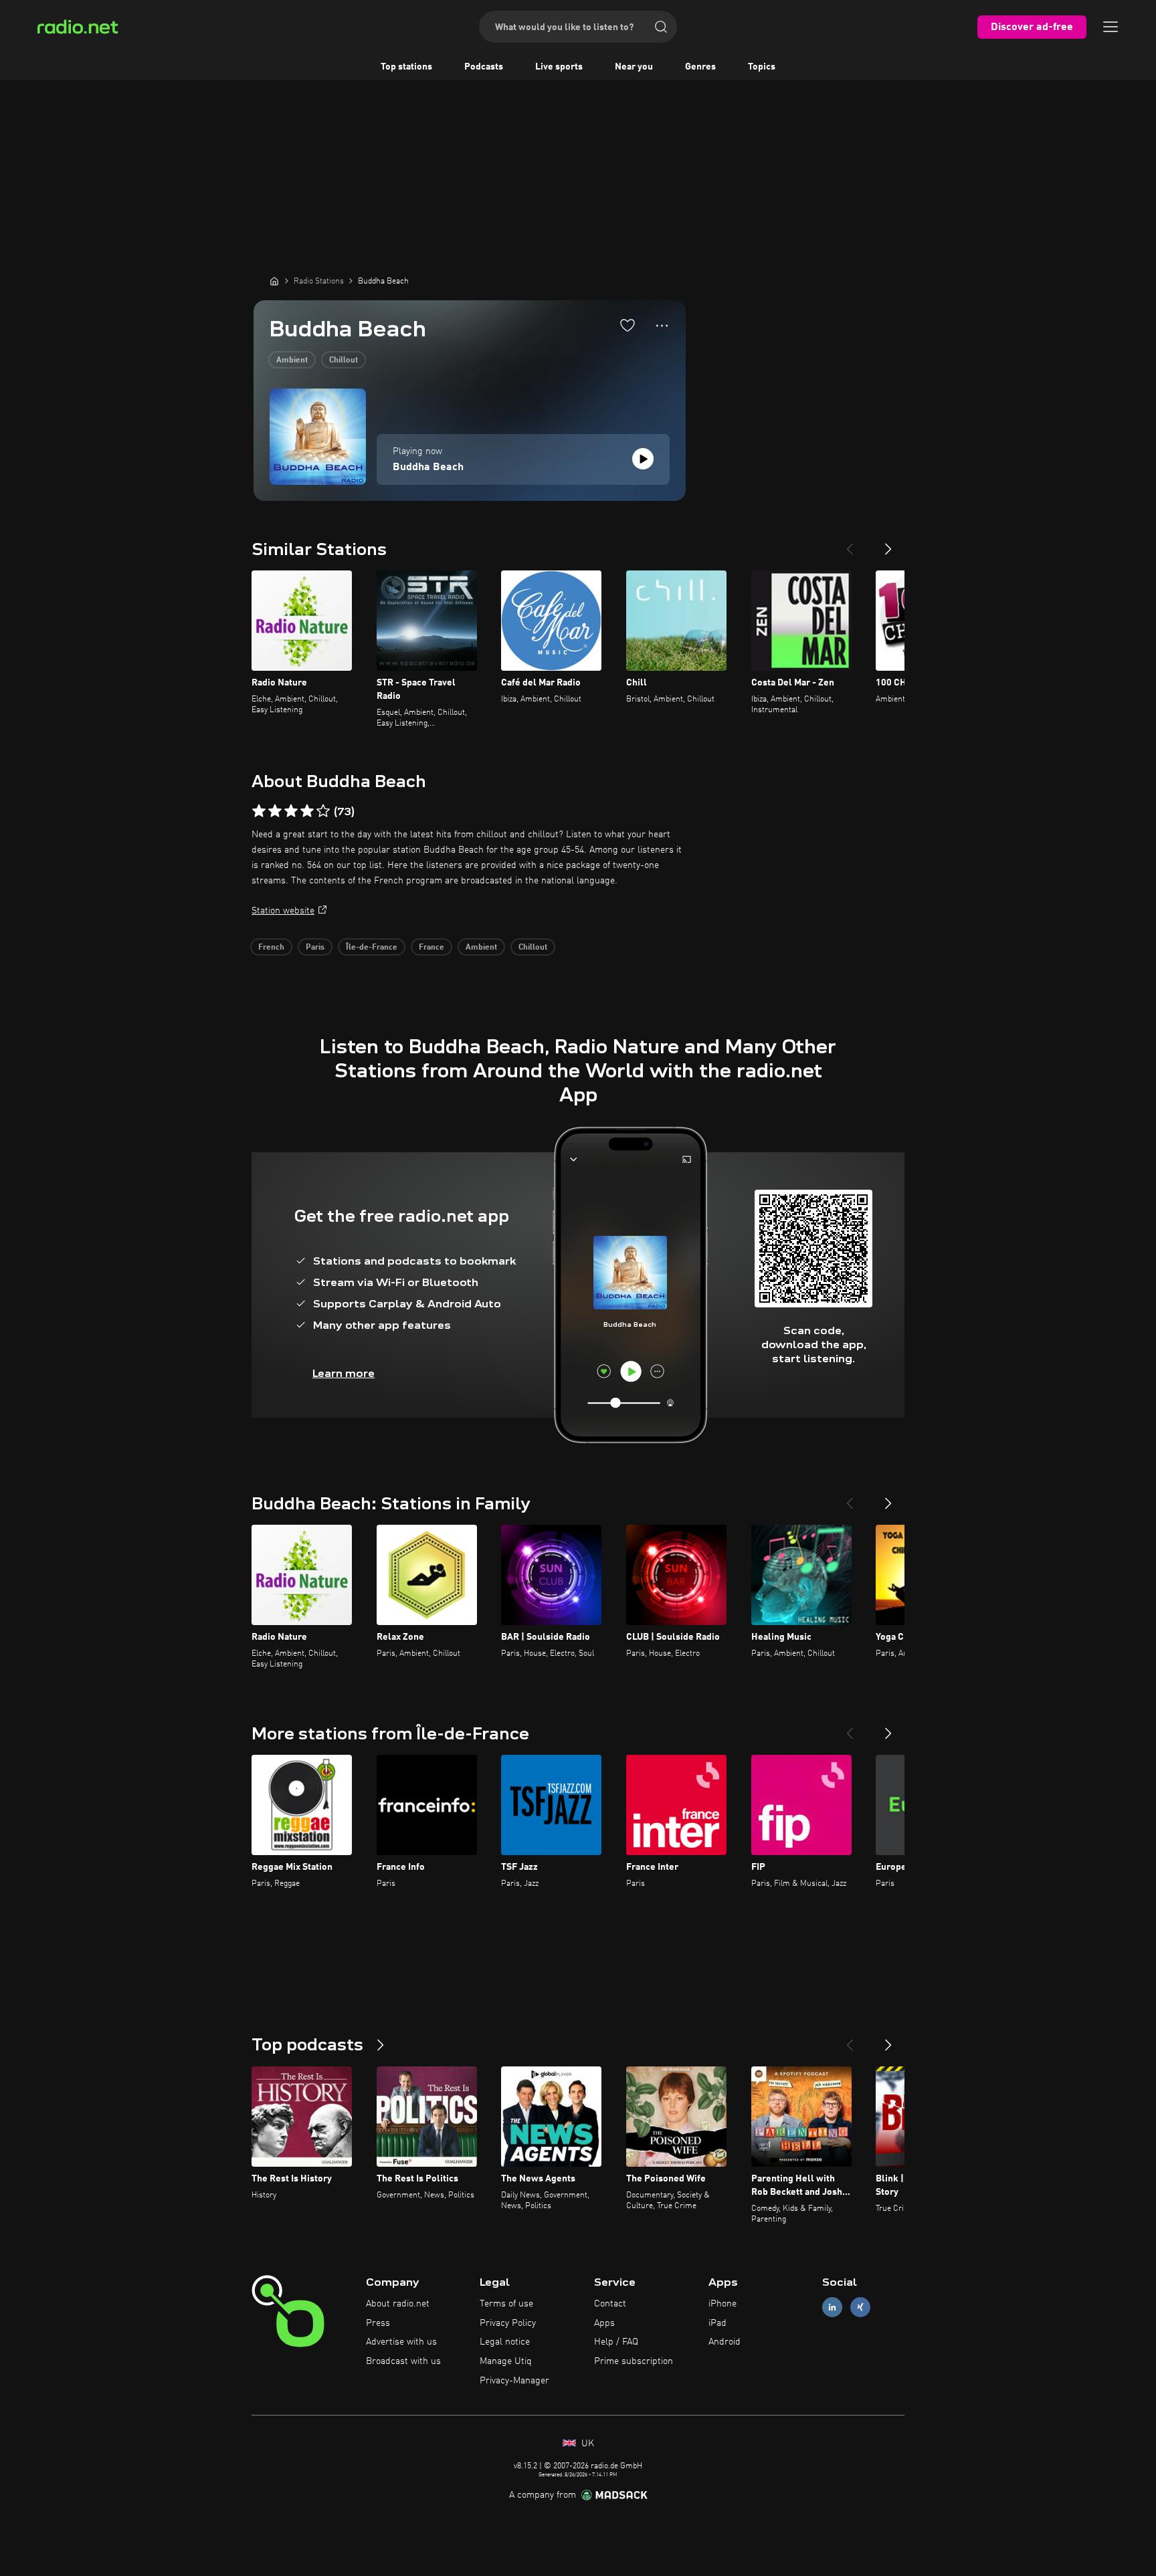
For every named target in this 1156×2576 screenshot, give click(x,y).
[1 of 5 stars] (259, 811)
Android (725, 2342)
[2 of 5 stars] (275, 811)
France (431, 948)
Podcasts (484, 67)
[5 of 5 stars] (323, 811)
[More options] (662, 326)
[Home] (274, 281)
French (271, 948)
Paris (315, 948)
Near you (634, 67)
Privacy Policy (508, 2323)
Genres (700, 67)
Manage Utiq (506, 2361)
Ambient (292, 360)
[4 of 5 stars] (307, 811)
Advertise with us (401, 2342)
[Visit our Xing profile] (860, 2307)
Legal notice (505, 2342)
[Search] (661, 27)
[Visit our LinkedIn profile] (832, 2307)
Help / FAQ (616, 2342)
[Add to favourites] (628, 325)
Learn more (344, 1373)
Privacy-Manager (514, 2381)
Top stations (406, 67)
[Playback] (643, 459)
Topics (762, 67)
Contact (610, 2304)
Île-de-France (372, 948)
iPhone (722, 2304)
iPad (717, 2323)
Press (378, 2323)
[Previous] (850, 544)
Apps (604, 2323)
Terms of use (506, 2304)
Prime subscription (634, 2361)
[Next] (888, 544)
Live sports (559, 67)
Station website (283, 911)
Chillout (344, 360)
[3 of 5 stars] (291, 811)
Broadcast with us (403, 2361)
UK (586, 2444)
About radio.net (398, 2304)
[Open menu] (1111, 27)
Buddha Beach (428, 467)
